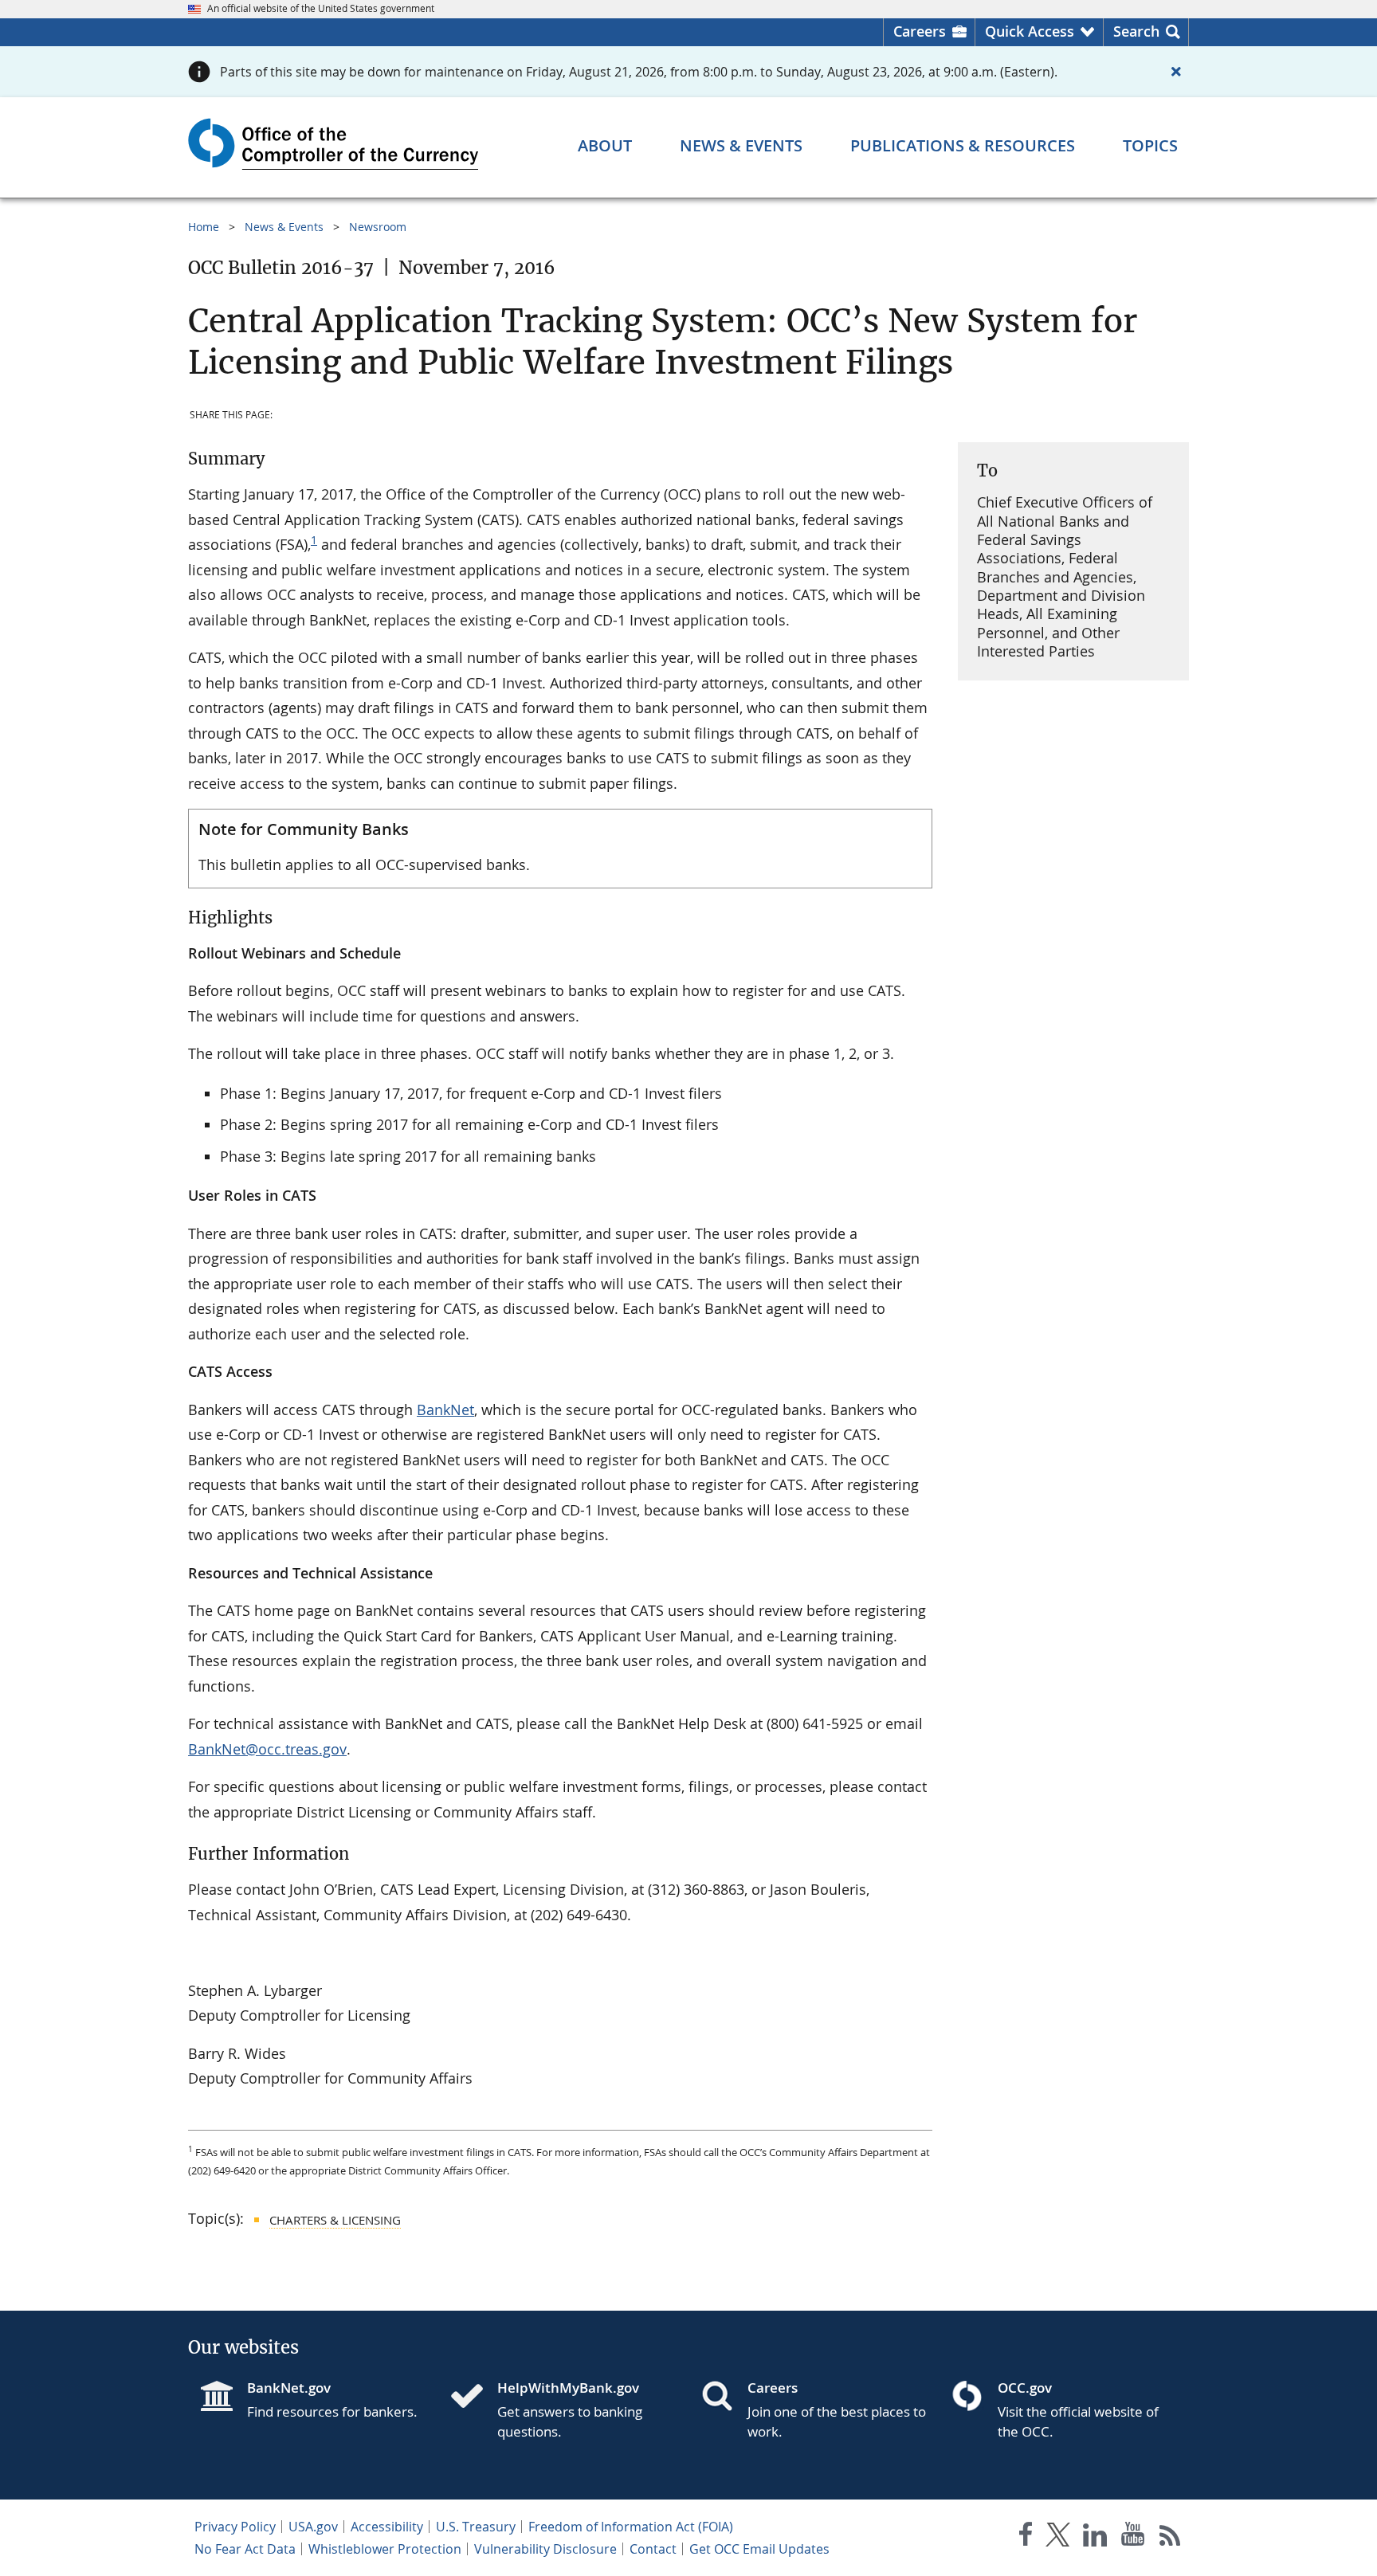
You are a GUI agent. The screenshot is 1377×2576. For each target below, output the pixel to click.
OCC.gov (1025, 2388)
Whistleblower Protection (385, 2549)
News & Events (284, 227)
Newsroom (378, 227)
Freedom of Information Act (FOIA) (631, 2527)
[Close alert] (1176, 72)
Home (204, 227)
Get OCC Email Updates (759, 2549)
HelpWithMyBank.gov (568, 2388)
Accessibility (387, 2527)
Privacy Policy (235, 2527)
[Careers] (724, 2398)
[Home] (473, 2398)
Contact (653, 2549)
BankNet (445, 1410)
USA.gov (313, 2527)
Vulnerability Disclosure (545, 2549)
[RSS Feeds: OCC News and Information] (1170, 2537)
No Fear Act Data (245, 2549)
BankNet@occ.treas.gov (267, 1749)
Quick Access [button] (1030, 31)
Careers (920, 31)
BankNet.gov (289, 2388)
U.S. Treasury (476, 2527)
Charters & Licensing (335, 2220)
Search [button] (1136, 31)
